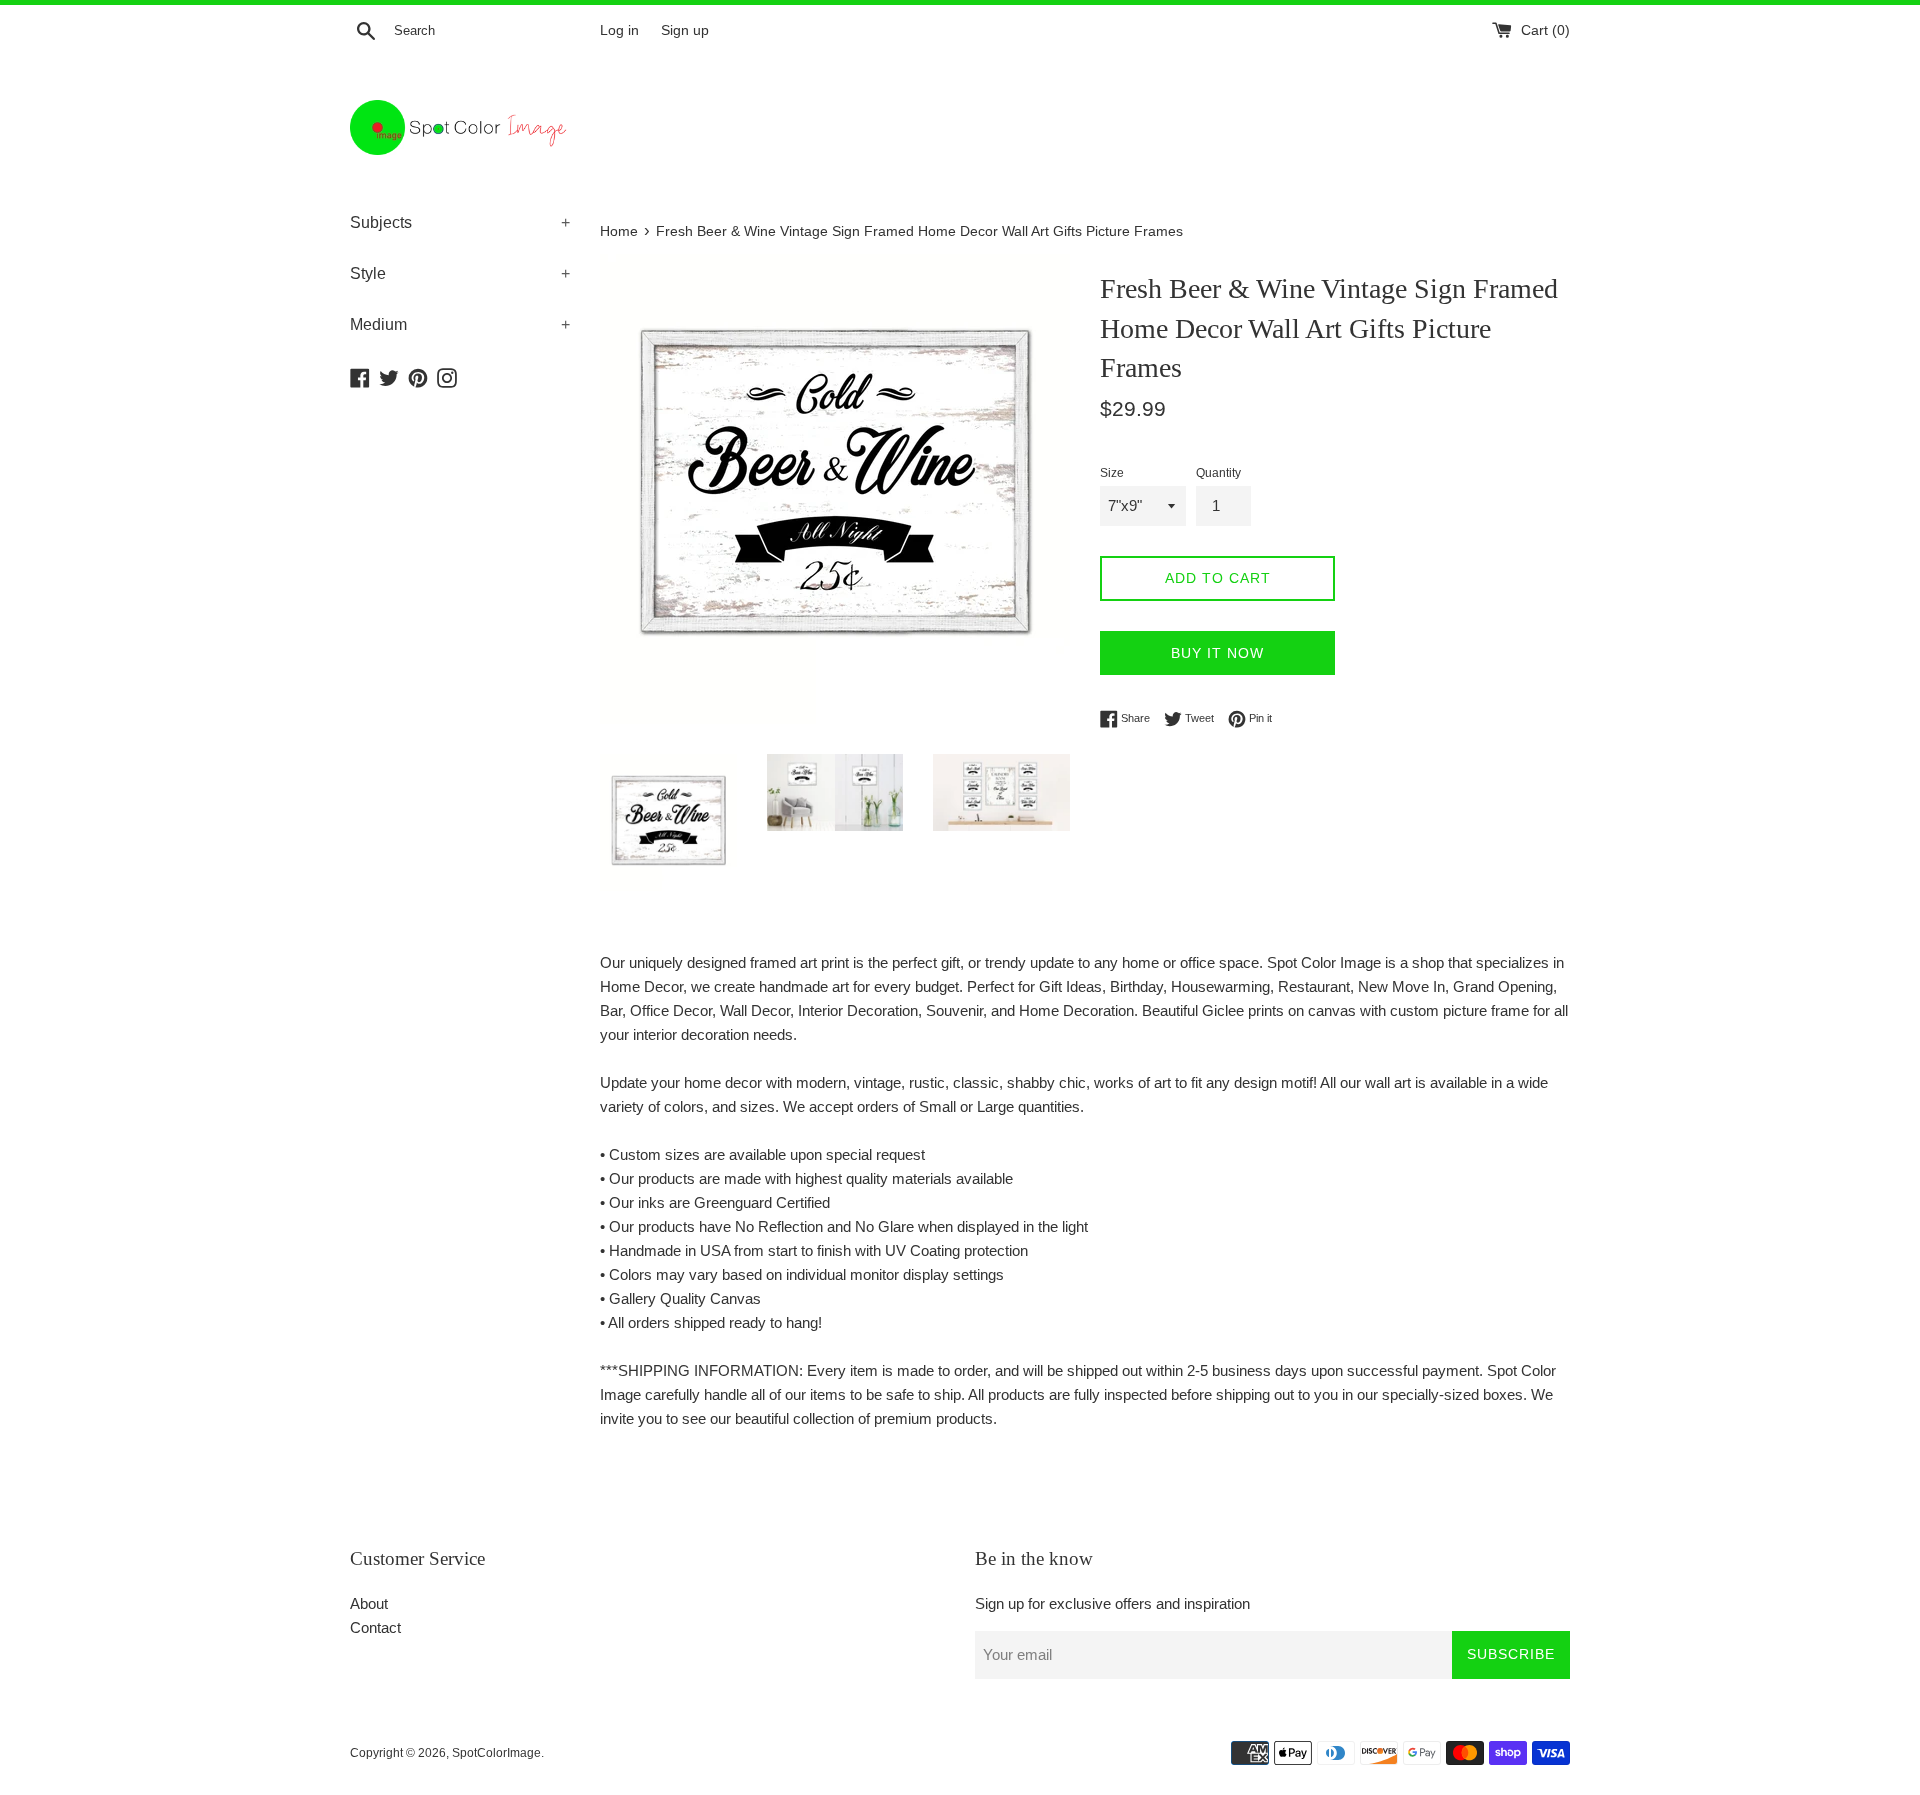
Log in (619, 30)
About (369, 1603)
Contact (375, 1627)
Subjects (460, 222)
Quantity (1218, 473)
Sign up (685, 30)
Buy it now (1217, 653)
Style (460, 273)
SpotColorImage (496, 1753)
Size (1112, 473)
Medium (460, 324)
